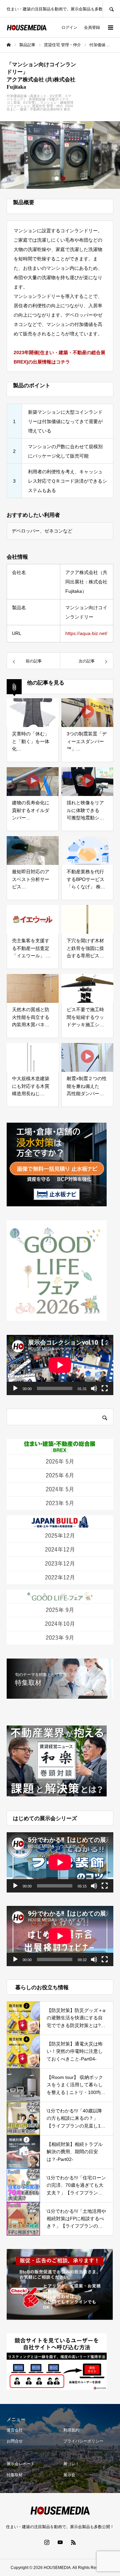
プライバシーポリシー (83, 2441)
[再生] (15, 1388)
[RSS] (73, 2542)
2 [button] (63, 178)
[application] (60, 1365)
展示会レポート (21, 2464)
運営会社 (15, 2430)
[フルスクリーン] (105, 1388)
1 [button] (57, 178)
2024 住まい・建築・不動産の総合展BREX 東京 (40, 108)
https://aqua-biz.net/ (86, 633)
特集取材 (15, 2475)
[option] (60, 155)
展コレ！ (71, 2464)
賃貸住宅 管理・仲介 (47, 106)
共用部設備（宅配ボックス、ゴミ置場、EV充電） (39, 101)
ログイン (69, 27)
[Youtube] (60, 2542)
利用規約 (71, 2430)
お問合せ (15, 2441)
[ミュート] (94, 1388)
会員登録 (92, 27)
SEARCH (111, 9)
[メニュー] (110, 27)
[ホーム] (9, 45)
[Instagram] (47, 2542)
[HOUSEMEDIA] (27, 28)
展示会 (69, 2475)
